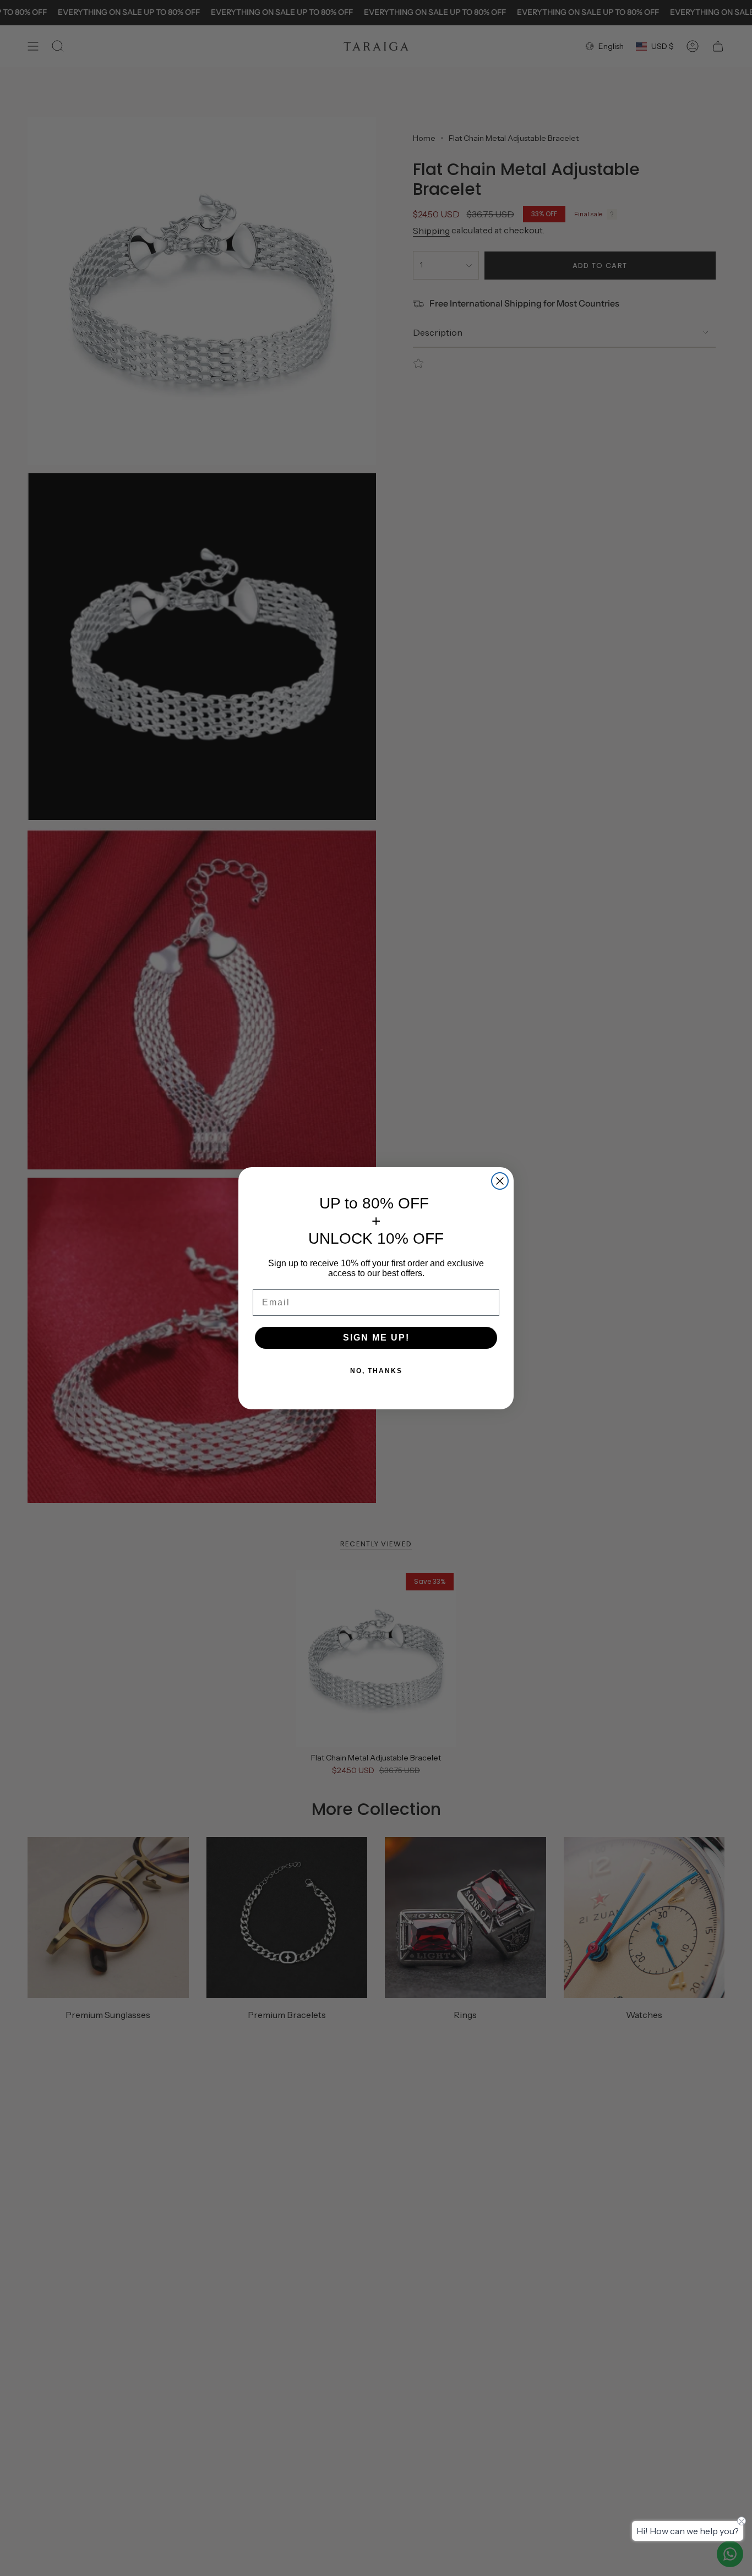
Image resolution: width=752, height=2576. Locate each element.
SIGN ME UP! (376, 1338)
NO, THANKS (376, 1371)
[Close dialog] (500, 1181)
